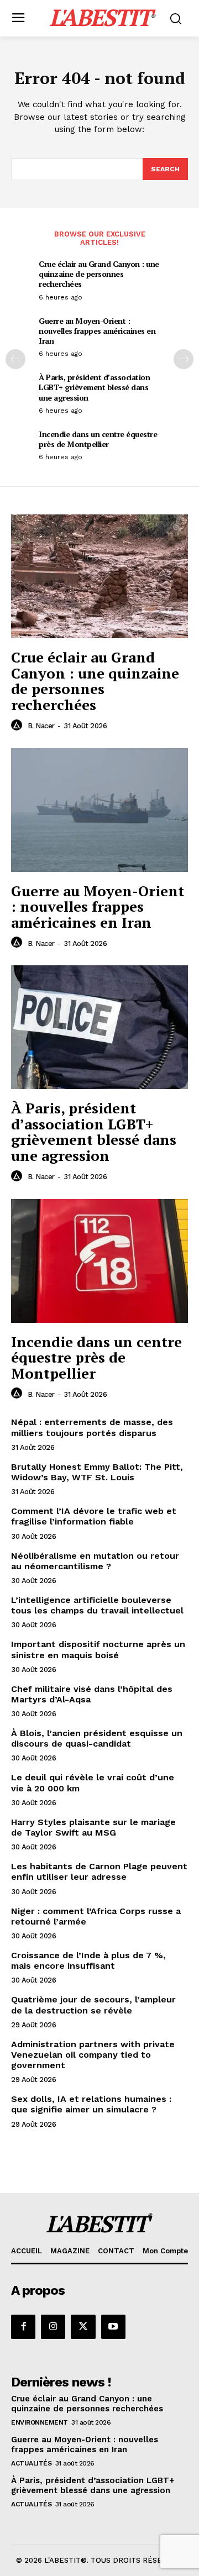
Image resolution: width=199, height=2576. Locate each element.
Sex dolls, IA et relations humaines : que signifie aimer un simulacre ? (91, 2104)
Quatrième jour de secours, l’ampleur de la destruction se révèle (93, 2005)
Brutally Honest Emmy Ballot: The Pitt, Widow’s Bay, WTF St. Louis (97, 1472)
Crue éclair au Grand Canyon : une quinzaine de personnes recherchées (99, 274)
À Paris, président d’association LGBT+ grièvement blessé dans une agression (94, 387)
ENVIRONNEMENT (40, 2422)
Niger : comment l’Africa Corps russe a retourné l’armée (96, 1916)
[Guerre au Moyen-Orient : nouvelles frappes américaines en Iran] (99, 810)
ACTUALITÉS (31, 2463)
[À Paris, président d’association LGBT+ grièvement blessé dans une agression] (99, 1027)
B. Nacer (41, 726)
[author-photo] (18, 726)
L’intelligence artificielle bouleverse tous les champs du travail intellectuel (97, 1605)
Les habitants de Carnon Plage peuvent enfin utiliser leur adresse (99, 1871)
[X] (83, 2327)
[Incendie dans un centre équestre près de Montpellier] (99, 1261)
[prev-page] (15, 359)
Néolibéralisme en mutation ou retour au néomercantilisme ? (95, 1561)
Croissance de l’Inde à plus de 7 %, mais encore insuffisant (88, 1960)
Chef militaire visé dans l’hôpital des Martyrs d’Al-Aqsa (92, 1694)
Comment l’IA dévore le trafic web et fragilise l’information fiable (94, 1516)
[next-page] (184, 359)
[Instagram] (53, 2327)
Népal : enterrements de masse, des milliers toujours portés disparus (92, 1427)
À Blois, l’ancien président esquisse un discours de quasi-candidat (97, 1738)
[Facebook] (23, 2327)
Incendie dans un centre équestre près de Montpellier (98, 439)
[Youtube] (113, 2327)
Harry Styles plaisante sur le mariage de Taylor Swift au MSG (93, 1827)
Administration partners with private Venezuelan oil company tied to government (93, 2055)
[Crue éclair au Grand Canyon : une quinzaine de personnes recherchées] (99, 576)
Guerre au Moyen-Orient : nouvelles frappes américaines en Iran (97, 331)
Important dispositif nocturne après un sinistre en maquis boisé (98, 1649)
